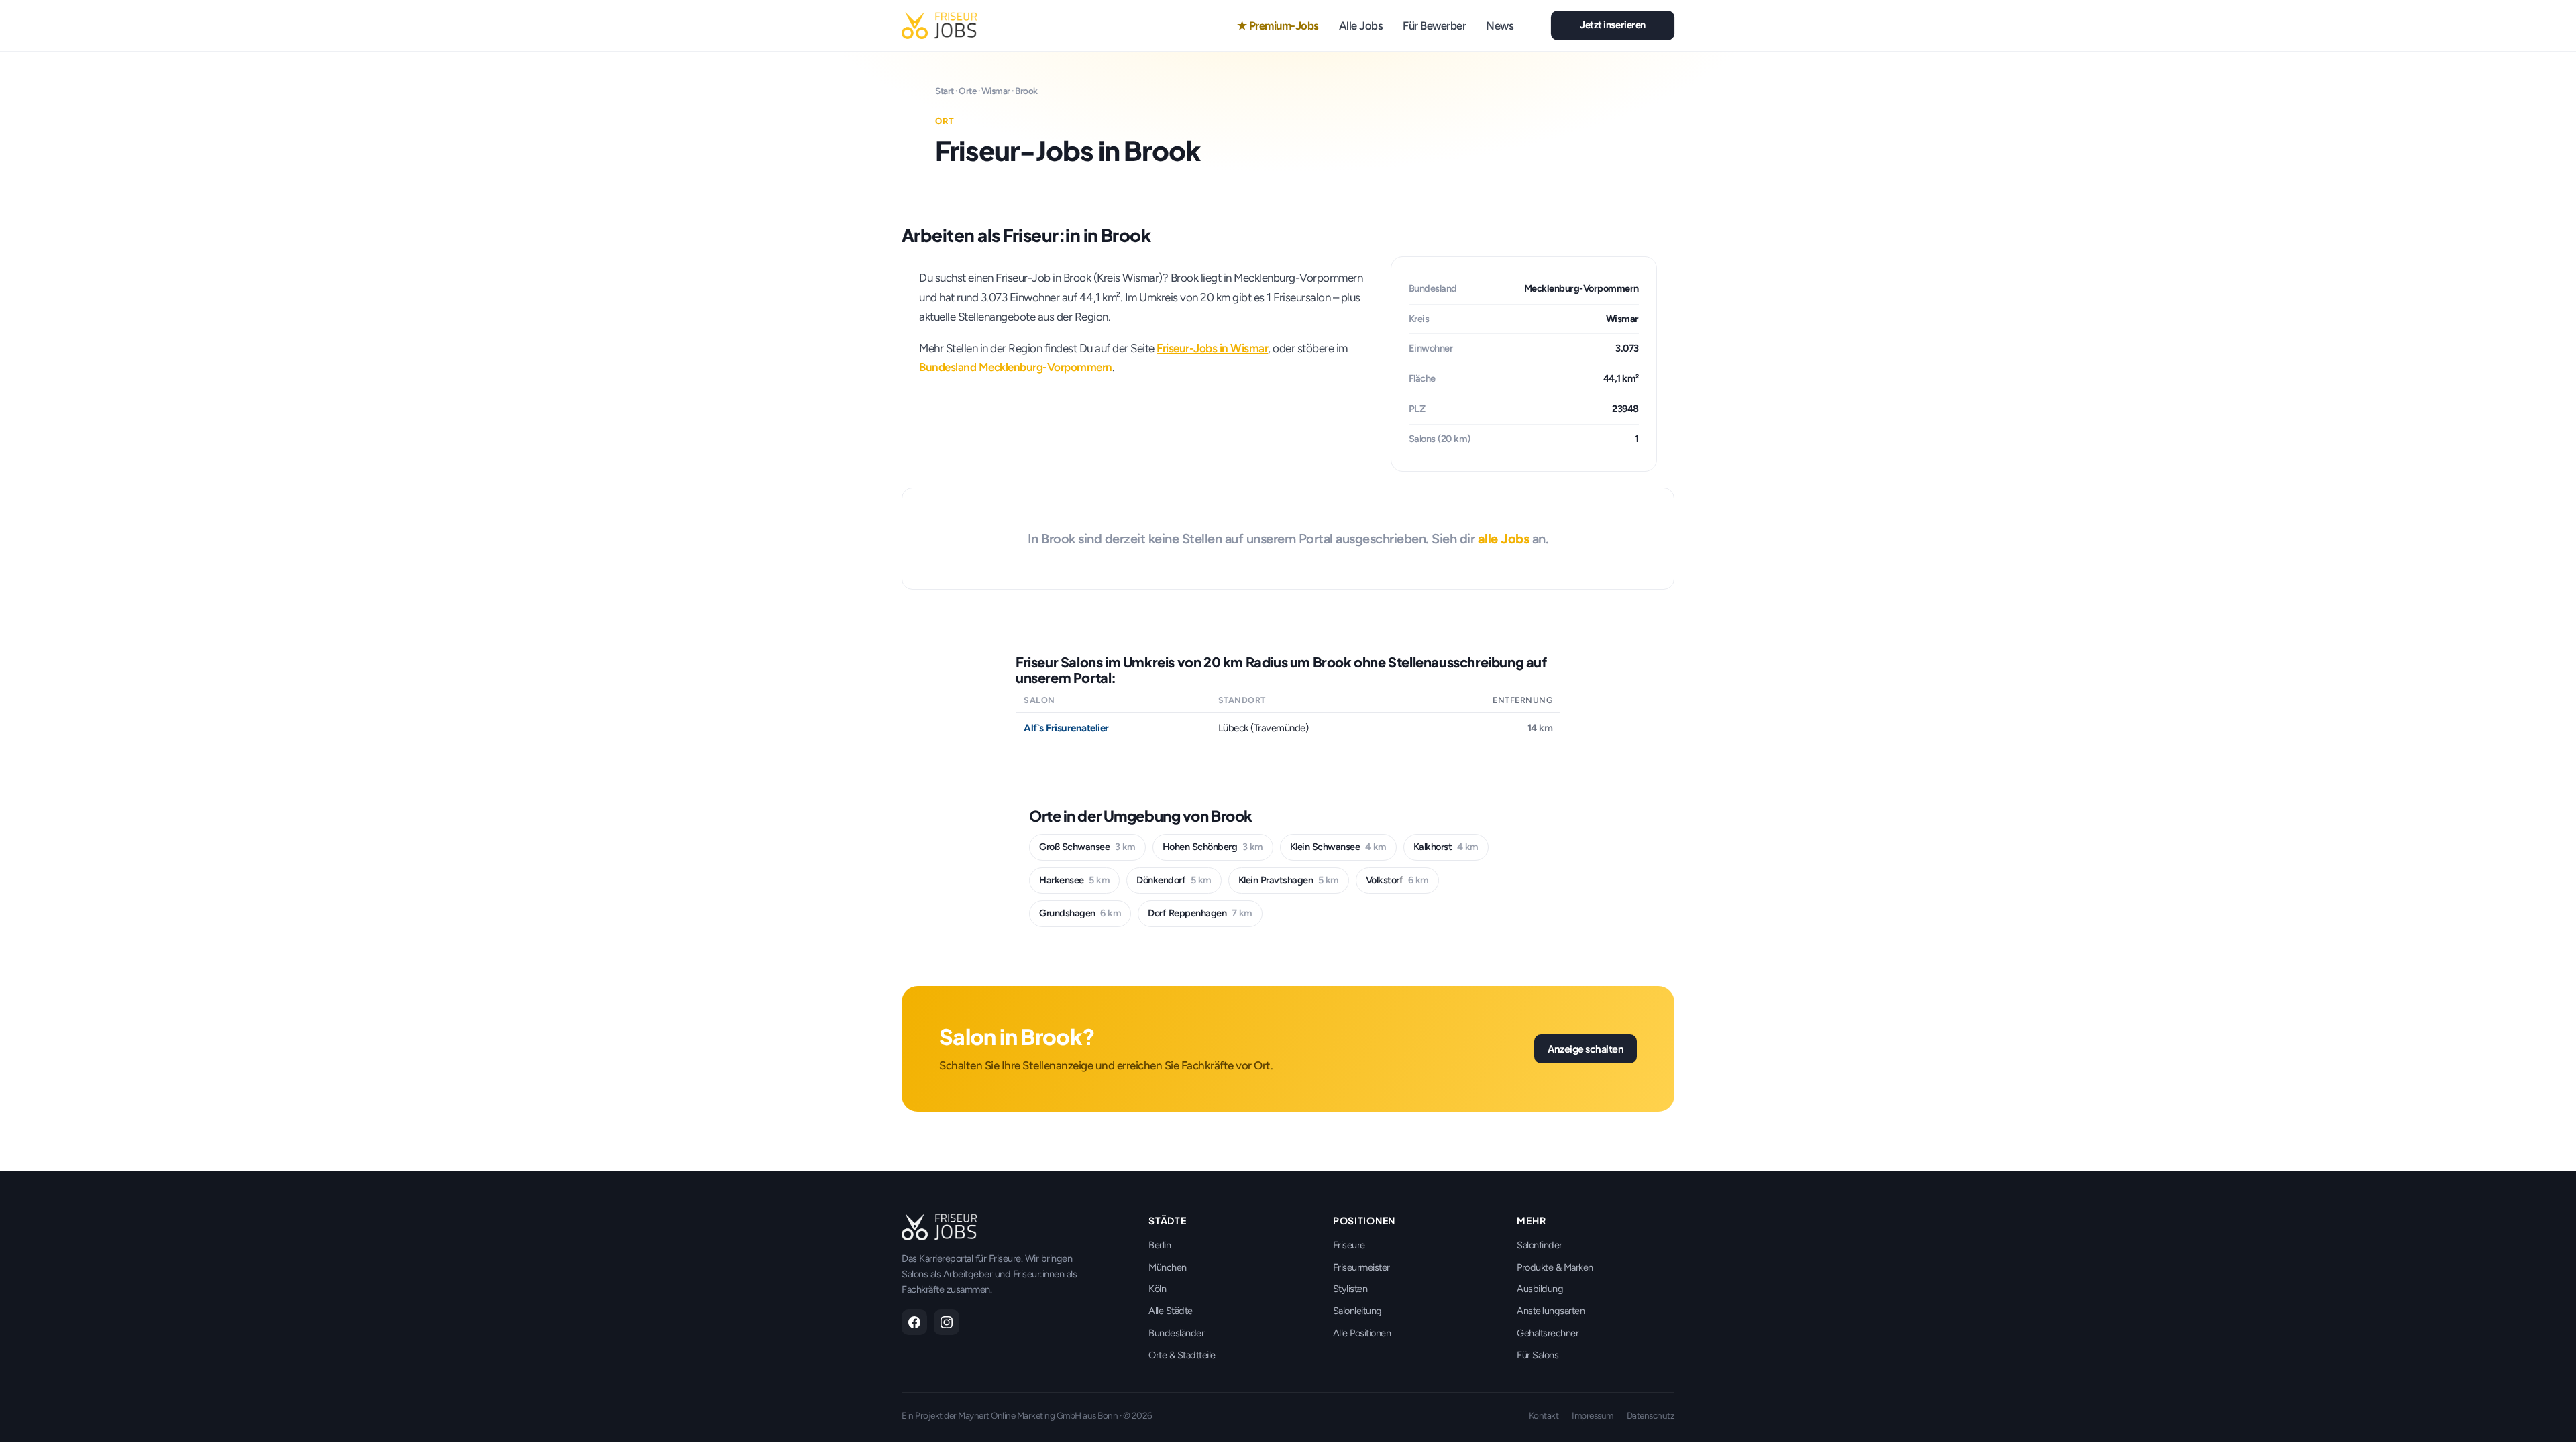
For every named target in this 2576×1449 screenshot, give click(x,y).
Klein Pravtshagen (1289, 880)
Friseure (1349, 1245)
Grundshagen (1080, 913)
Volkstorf (1397, 880)
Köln (1157, 1289)
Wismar (996, 91)
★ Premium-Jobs (1278, 25)
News (1500, 25)
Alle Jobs (1361, 25)
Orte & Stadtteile (1182, 1355)
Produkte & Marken (1555, 1267)
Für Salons (1538, 1355)
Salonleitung (1357, 1311)
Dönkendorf (1174, 880)
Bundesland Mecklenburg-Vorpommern (1016, 367)
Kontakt (1544, 1415)
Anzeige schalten (1586, 1049)
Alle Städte (1171, 1311)
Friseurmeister (1361, 1267)
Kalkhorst (1446, 847)
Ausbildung (1540, 1289)
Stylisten (1350, 1289)
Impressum (1593, 1415)
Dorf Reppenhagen (1200, 913)
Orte (967, 91)
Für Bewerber (1434, 25)
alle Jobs (1504, 539)
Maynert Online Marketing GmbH (1020, 1415)
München (1168, 1267)
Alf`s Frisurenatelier (1066, 728)
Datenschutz (1651, 1415)
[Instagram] (947, 1322)
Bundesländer (1176, 1333)
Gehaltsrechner (1548, 1333)
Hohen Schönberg (1213, 847)
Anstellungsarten (1551, 1311)
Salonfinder (1540, 1245)
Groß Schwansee (1087, 847)
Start (945, 91)
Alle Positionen (1362, 1333)
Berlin (1160, 1245)
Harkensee (1074, 880)
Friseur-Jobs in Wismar (1212, 348)
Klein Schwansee (1338, 847)
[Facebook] (914, 1322)
